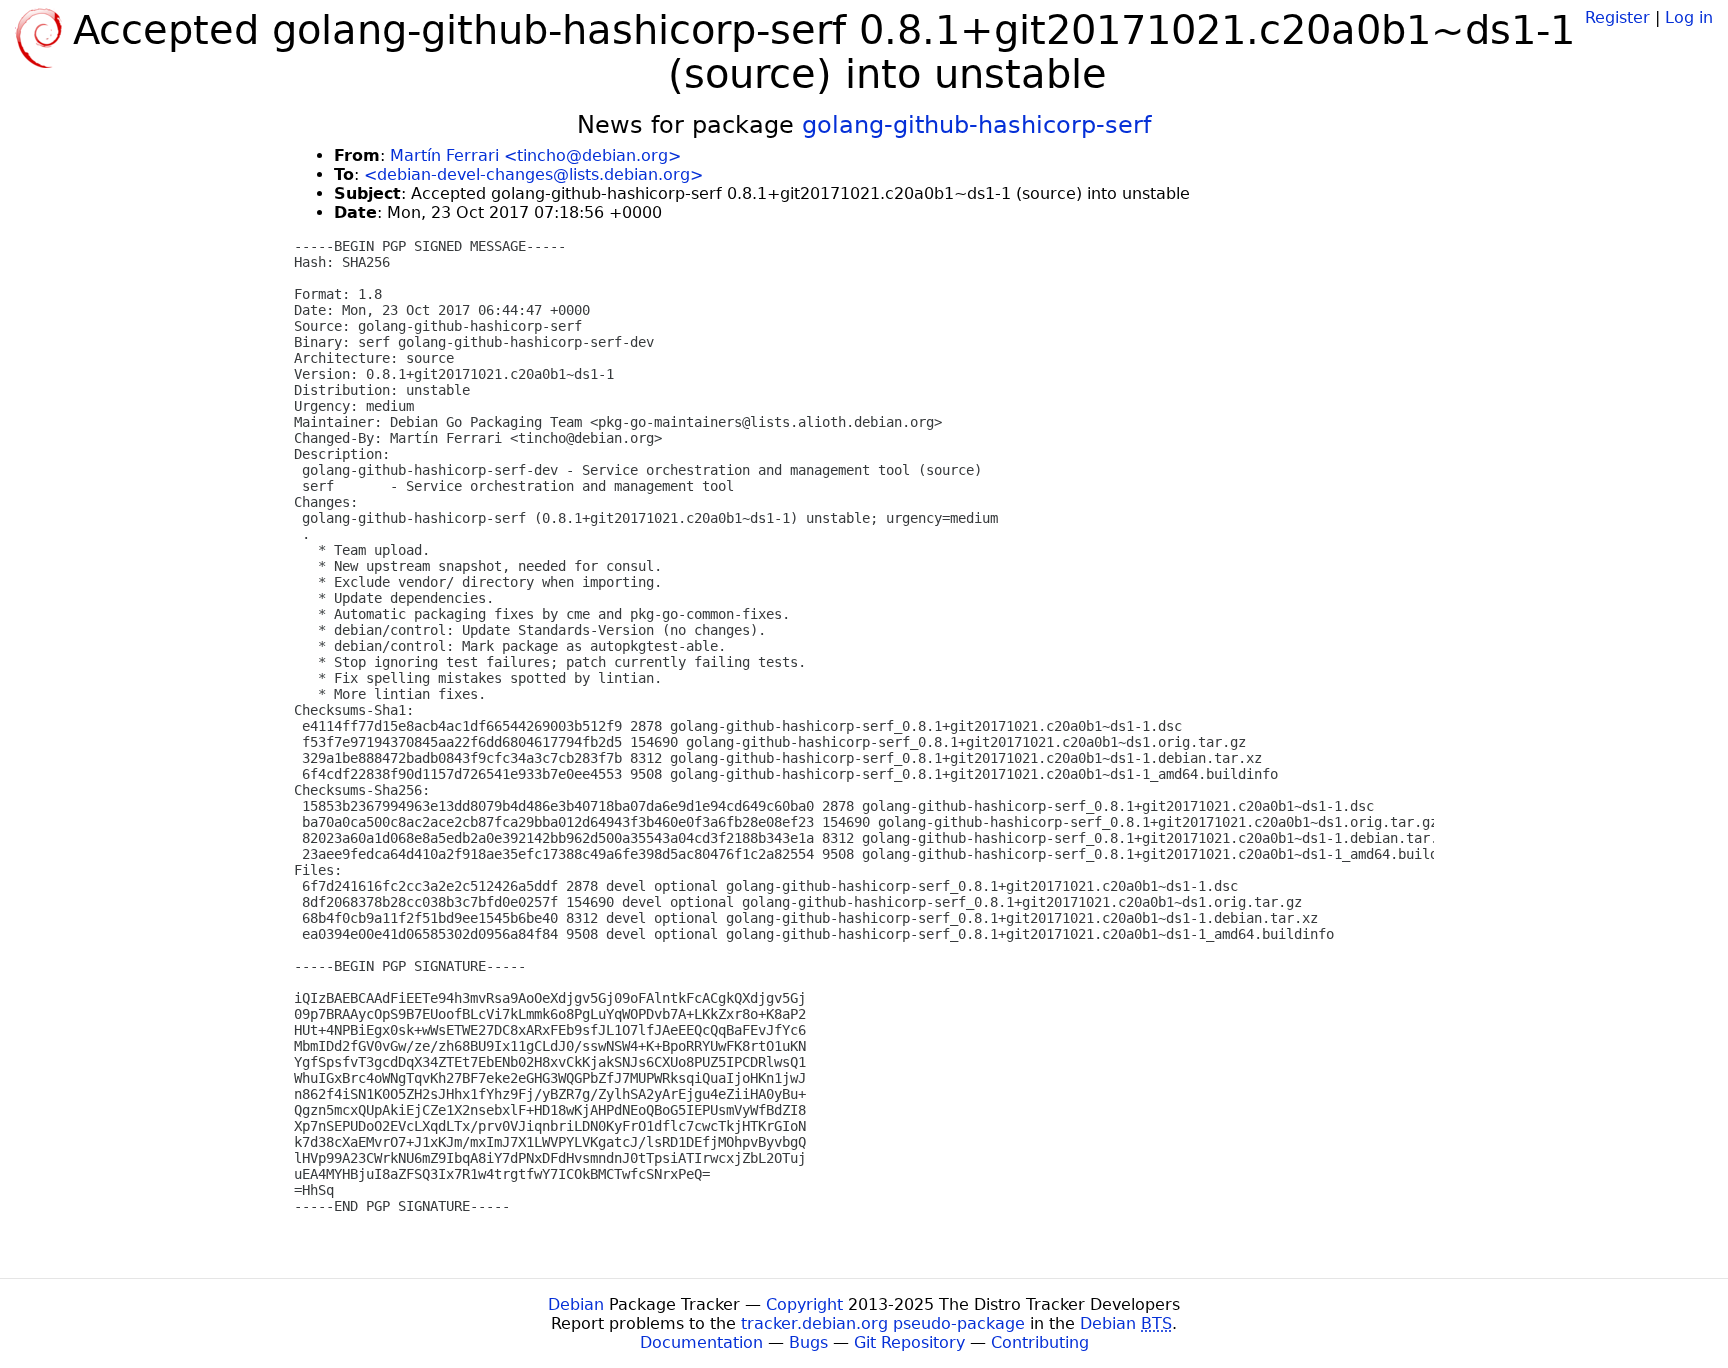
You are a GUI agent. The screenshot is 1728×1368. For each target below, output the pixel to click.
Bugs (808, 1342)
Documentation (701, 1342)
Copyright (804, 1304)
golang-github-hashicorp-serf (976, 125)
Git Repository (909, 1342)
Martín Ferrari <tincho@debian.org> (535, 155)
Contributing (1040, 1342)
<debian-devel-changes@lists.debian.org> (533, 174)
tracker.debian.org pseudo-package (883, 1323)
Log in (1689, 17)
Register (1617, 17)
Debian (576, 1304)
